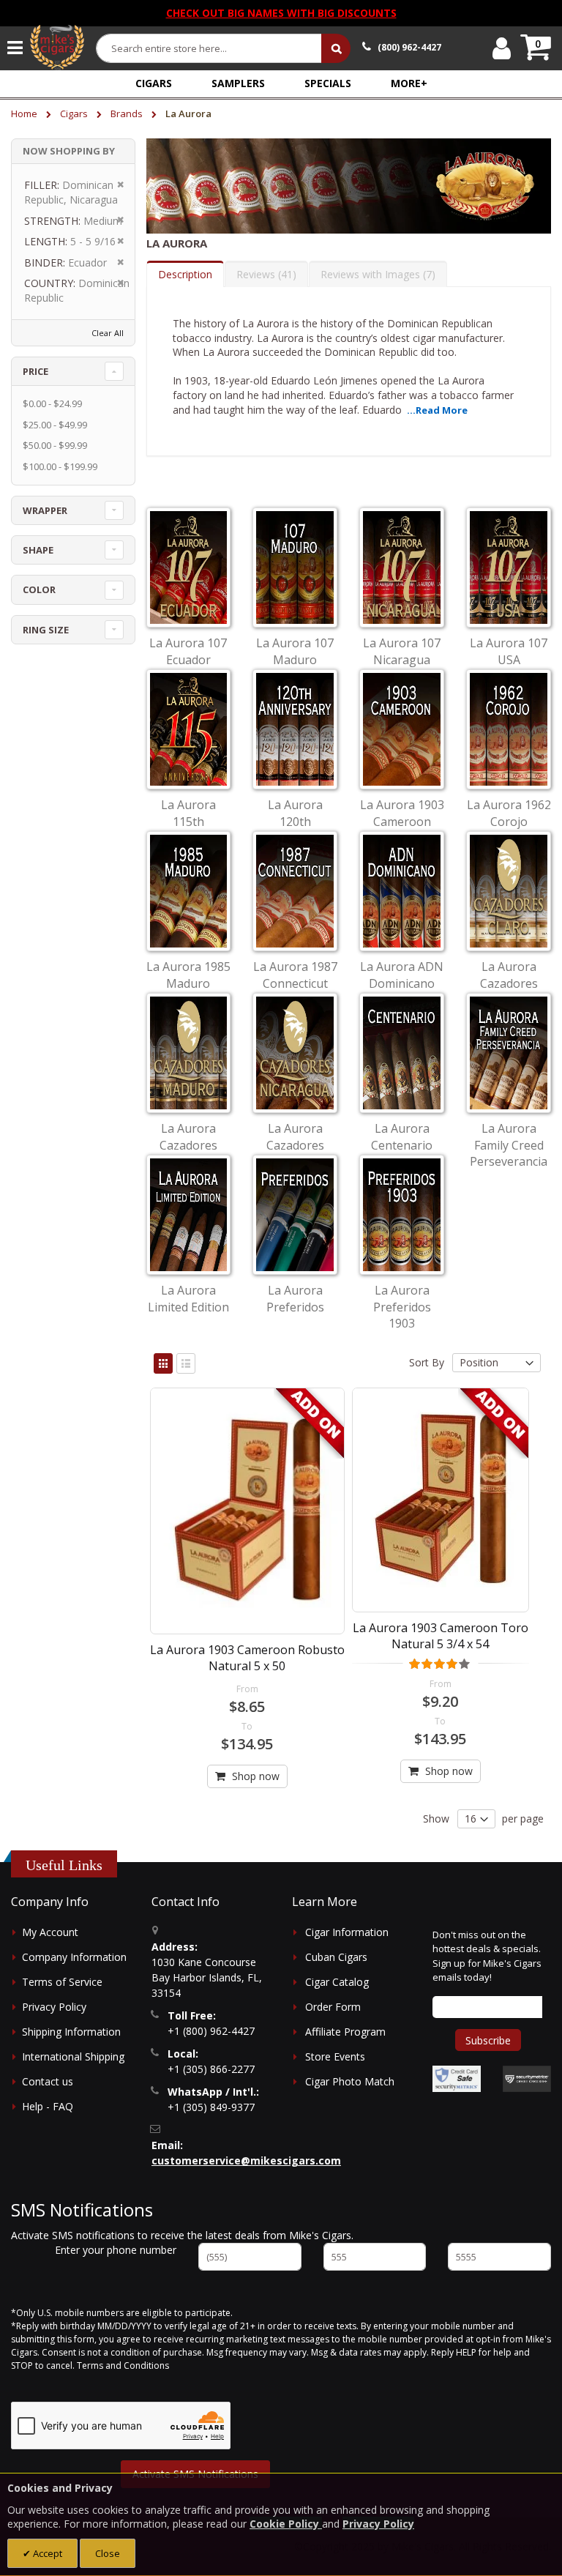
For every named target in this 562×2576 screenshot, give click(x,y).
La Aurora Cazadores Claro (509, 983)
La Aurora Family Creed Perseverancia (509, 1145)
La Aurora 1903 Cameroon (402, 813)
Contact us (48, 2081)
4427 (409, 47)
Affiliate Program (345, 2032)
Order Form (333, 2007)
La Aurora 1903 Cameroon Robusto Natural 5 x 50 (247, 1658)
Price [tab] (35, 371)
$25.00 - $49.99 (55, 425)
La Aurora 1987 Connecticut (295, 975)
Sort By (427, 1362)
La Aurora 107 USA (509, 651)
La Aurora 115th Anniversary (188, 821)
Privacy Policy (54, 2007)
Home (25, 113)
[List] (186, 1363)
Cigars (75, 113)
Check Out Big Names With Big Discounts (281, 13)
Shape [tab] (38, 550)
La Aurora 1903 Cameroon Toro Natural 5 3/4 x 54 (441, 1636)
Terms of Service (62, 1982)
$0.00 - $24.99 (52, 403)
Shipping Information (71, 2032)
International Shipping (73, 2056)
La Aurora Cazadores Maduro (188, 1145)
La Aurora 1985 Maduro (188, 975)
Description (185, 274)
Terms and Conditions (123, 2365)
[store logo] (57, 48)
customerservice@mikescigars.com (246, 2160)
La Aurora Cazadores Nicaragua (295, 1145)
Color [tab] (39, 589)
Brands (128, 113)
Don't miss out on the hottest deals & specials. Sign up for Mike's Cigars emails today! (487, 1956)
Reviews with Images (376, 274)
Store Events (335, 2056)
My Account (50, 1932)
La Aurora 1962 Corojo (509, 813)
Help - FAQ (48, 2106)
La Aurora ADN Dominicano (402, 975)
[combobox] (209, 48)
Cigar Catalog (337, 1982)
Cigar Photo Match (350, 2081)
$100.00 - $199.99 (60, 466)
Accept (46, 2553)
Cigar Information (347, 1932)
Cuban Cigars (336, 1957)
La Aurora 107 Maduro (295, 651)
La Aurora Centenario (402, 1136)
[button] (409, 83)
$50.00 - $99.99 (55, 445)
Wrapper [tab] (45, 510)
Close (108, 2553)
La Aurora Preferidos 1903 (402, 1307)
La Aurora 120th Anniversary (295, 821)
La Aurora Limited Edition (188, 1298)
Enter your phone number (116, 2250)
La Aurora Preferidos (295, 1298)
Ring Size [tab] (46, 630)
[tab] (185, 274)
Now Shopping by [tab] (69, 151)
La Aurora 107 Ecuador (188, 651)
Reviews (265, 274)
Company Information (74, 1957)
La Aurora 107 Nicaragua (402, 651)
